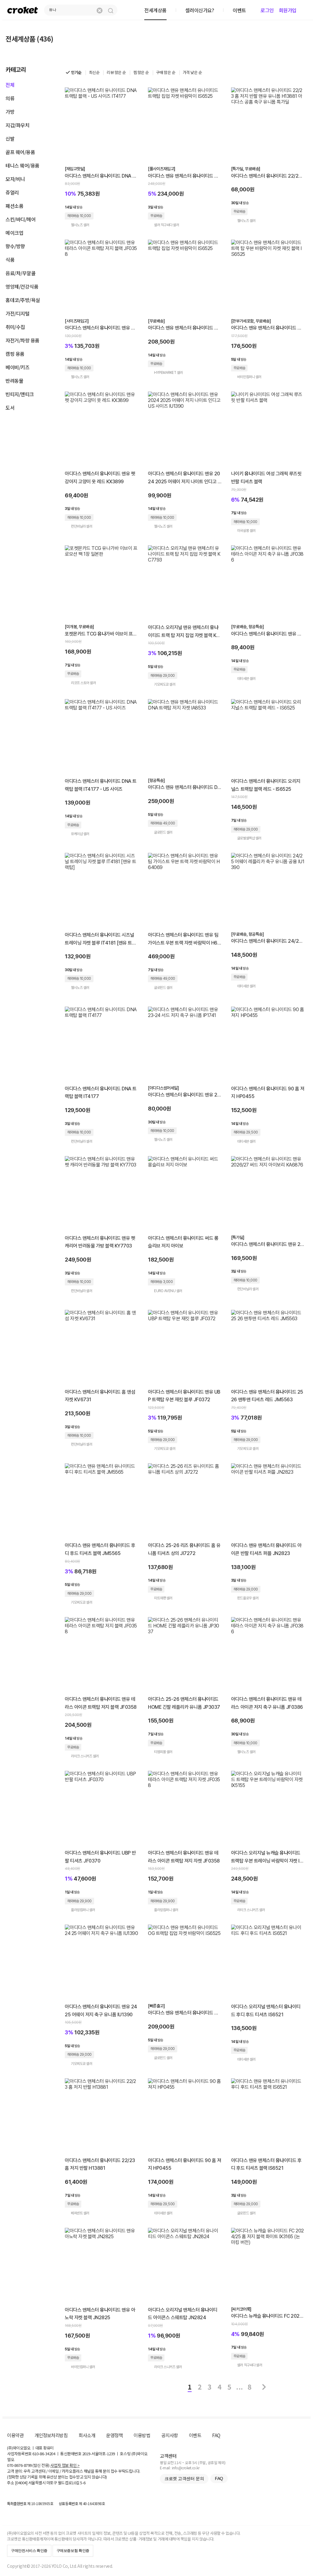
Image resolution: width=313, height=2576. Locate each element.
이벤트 (195, 2435)
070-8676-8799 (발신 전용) (28, 2465)
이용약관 (15, 2435)
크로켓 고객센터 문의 (184, 2478)
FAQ (216, 2435)
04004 (21, 2483)
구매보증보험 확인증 (73, 2551)
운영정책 (114, 2435)
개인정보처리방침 (51, 2435)
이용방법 (142, 2435)
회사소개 (87, 2435)
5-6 (83, 2483)
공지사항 (170, 2435)
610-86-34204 (44, 2454)
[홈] (23, 10)
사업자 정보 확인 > (65, 2465)
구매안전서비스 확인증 (29, 2551)
